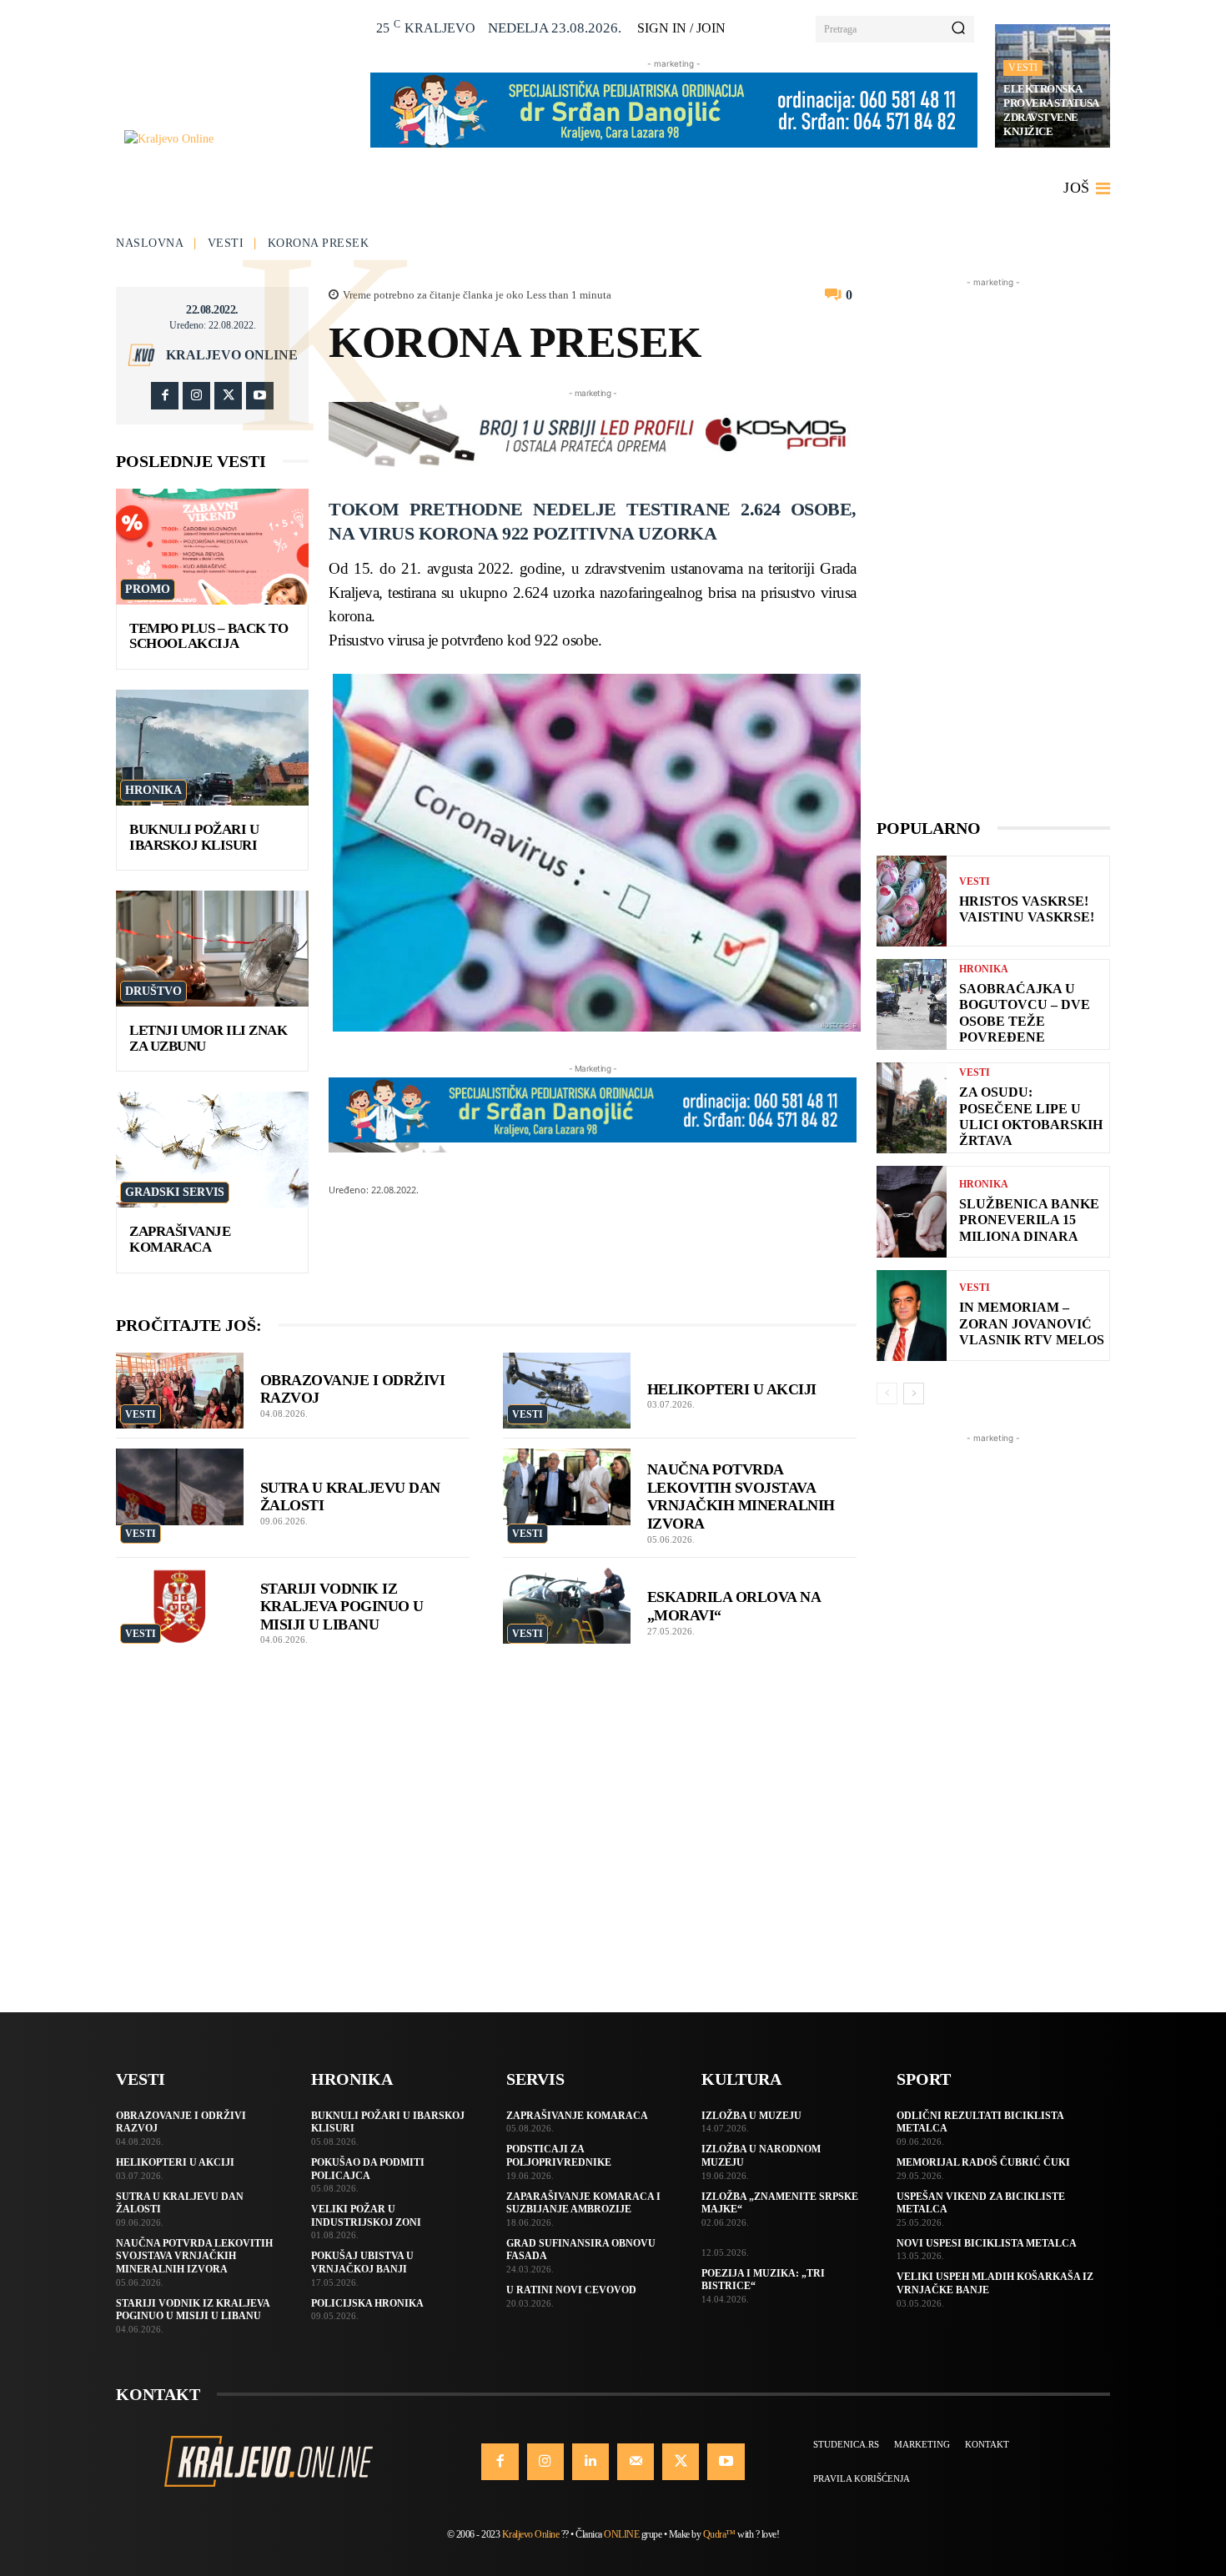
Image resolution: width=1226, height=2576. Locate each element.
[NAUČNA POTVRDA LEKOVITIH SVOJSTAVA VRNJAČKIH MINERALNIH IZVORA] (567, 1487)
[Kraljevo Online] (238, 139)
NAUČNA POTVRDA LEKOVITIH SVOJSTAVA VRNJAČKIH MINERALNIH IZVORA (194, 2256)
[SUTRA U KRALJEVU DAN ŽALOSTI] (180, 1487)
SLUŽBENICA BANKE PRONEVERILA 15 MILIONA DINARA (1029, 1220)
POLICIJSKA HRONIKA (367, 2303)
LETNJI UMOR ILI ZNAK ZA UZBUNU (208, 1038)
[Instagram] (196, 396)
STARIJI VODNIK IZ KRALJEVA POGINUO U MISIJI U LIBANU (342, 1607)
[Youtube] (260, 396)
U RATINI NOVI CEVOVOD (571, 2290)
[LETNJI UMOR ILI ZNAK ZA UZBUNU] (212, 949)
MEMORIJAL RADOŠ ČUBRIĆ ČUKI (983, 2162)
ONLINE (621, 2534)
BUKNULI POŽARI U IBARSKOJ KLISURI (194, 837)
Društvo (153, 991)
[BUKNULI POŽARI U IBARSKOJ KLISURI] (212, 748)
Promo (148, 589)
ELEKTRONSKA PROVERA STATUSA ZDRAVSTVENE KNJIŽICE (1051, 110)
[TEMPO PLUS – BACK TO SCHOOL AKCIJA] (212, 547)
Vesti (1023, 68)
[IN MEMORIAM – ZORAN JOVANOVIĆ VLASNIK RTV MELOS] (912, 1316)
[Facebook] (165, 396)
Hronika (153, 790)
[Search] (958, 29)
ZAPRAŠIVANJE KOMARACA (180, 1239)
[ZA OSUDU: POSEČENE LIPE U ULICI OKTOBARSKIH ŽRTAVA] (912, 1108)
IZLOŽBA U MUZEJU (751, 2116)
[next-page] (914, 1393)
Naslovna (150, 243)
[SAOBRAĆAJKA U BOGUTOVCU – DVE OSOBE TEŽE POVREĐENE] (912, 1004)
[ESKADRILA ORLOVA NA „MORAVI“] (567, 1606)
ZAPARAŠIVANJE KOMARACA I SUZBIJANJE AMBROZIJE (583, 2203)
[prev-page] (887, 1393)
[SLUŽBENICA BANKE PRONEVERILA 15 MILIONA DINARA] (912, 1211)
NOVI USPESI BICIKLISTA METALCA (987, 2243)
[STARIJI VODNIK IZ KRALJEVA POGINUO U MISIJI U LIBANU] (180, 1606)
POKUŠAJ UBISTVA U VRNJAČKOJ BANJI (362, 2262)
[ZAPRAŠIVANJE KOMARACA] (212, 1150)
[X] (228, 396)
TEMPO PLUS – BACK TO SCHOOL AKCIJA (209, 636)
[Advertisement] (993, 541)
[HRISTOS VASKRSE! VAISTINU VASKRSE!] (912, 901)
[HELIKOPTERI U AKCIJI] (567, 1391)
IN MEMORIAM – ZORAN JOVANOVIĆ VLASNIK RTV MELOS (1032, 1323)
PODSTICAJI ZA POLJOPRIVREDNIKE (559, 2156)
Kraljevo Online (232, 355)
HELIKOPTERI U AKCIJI (732, 1389)
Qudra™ (719, 2534)
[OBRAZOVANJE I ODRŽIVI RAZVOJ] (180, 1391)
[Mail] (636, 2462)
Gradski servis (175, 1192)
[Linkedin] (590, 2462)
